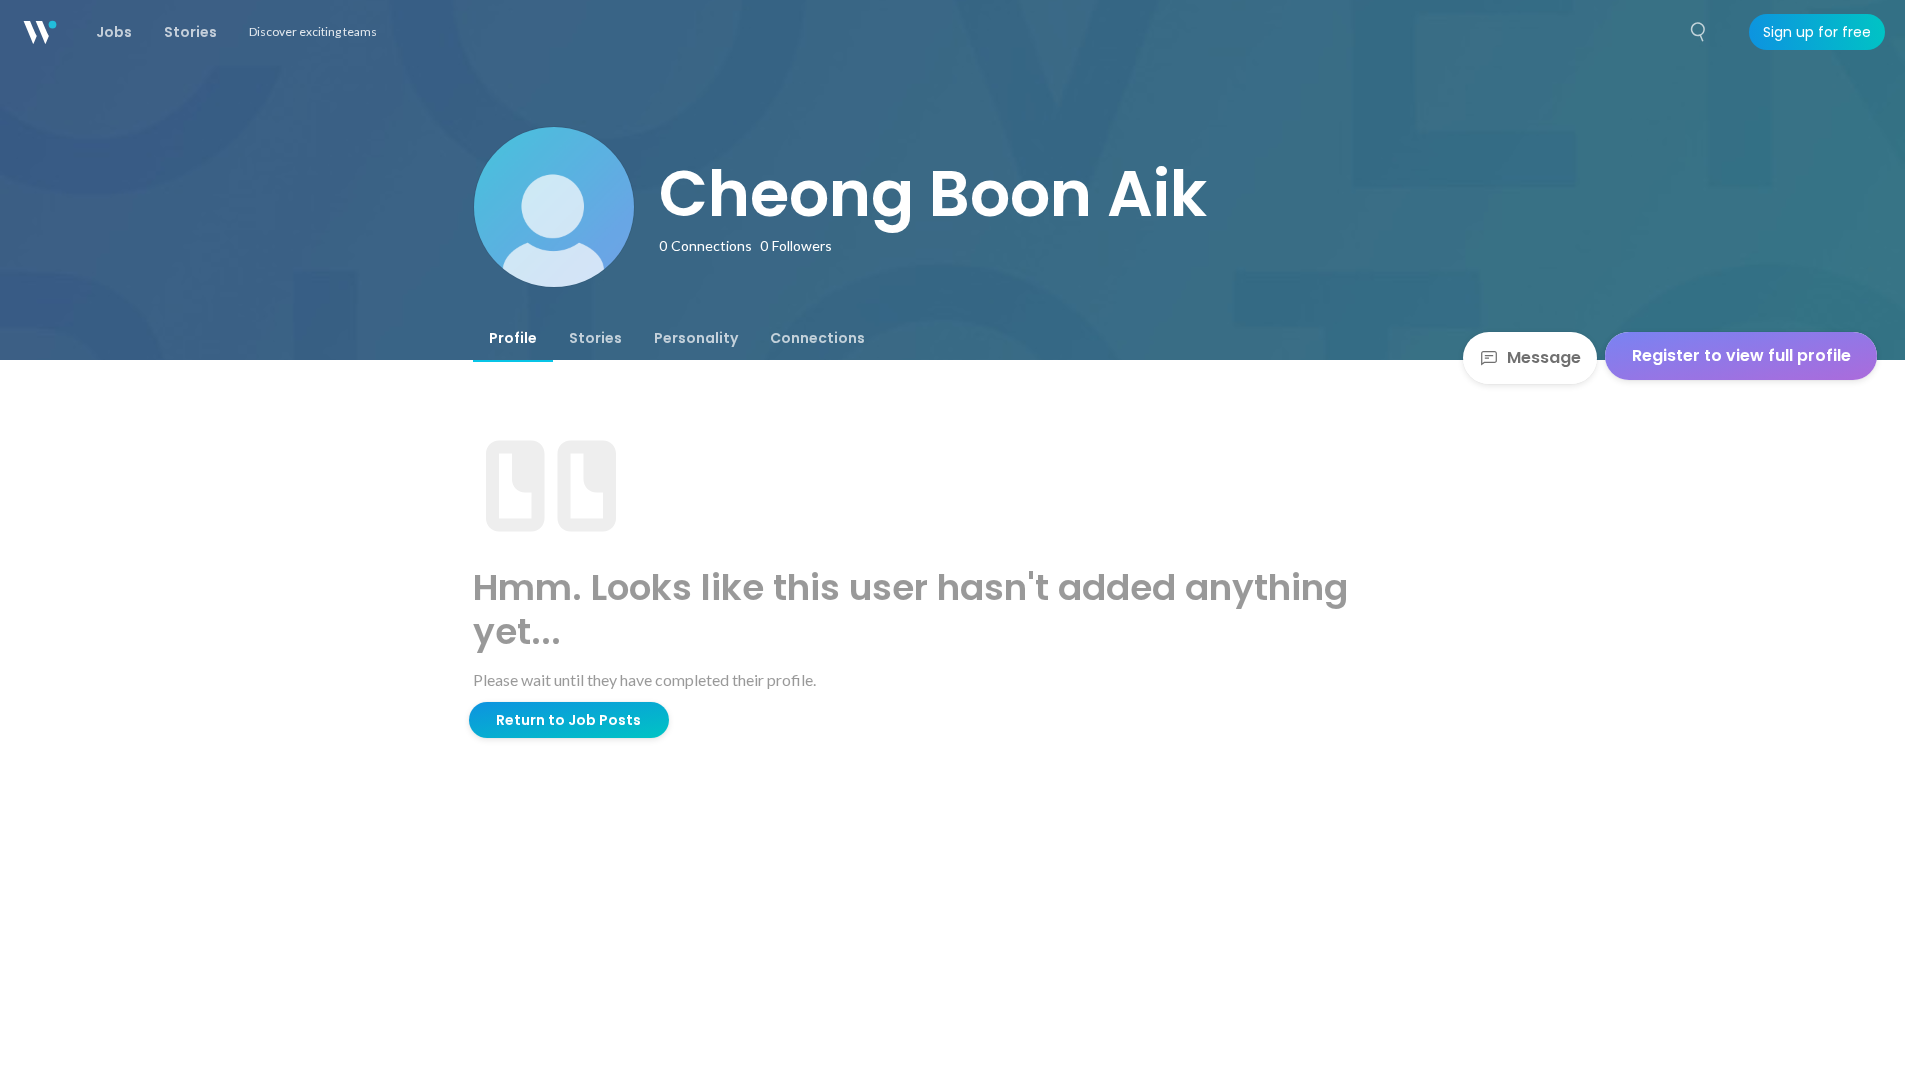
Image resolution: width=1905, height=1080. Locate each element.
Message (1544, 357)
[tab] (513, 338)
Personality (696, 338)
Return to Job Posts (568, 720)
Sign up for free (1817, 32)
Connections (817, 338)
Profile (513, 338)
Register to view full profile (1741, 355)
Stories (595, 338)
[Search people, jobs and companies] (1699, 32)
